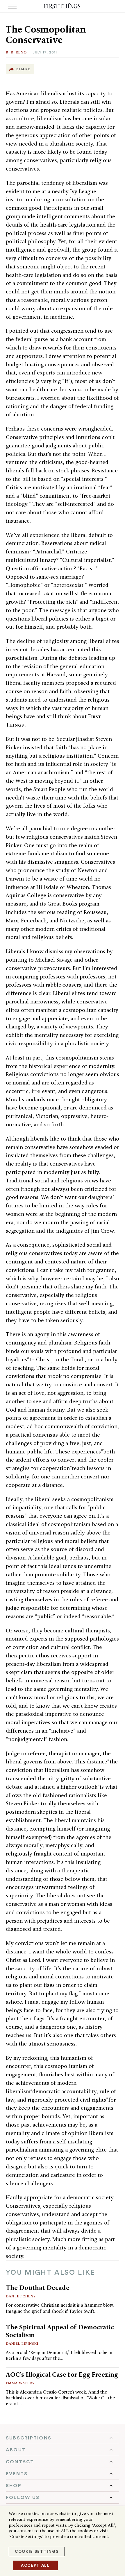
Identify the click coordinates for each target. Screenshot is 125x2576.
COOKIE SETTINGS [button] (37, 2551)
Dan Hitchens (21, 2296)
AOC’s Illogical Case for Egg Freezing (62, 2374)
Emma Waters (20, 2383)
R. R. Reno (16, 52)
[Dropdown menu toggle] (63, 2438)
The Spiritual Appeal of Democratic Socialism (60, 2331)
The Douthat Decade (38, 2288)
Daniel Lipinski (22, 2343)
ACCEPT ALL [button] (35, 2565)
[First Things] (63, 6)
